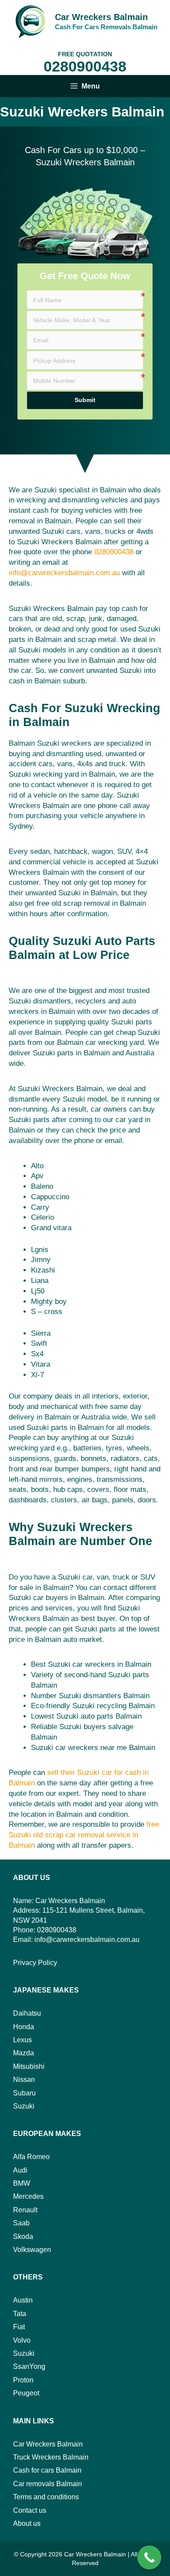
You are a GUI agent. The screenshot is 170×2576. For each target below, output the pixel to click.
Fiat (19, 2327)
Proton (23, 2380)
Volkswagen (32, 2250)
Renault (25, 2210)
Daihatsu (27, 2013)
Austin (23, 2300)
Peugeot (26, 2393)
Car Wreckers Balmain (101, 17)
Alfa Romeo (31, 2157)
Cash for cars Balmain (47, 2470)
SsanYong (29, 2366)
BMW (22, 2183)
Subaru (24, 2093)
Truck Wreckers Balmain (51, 2457)
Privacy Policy (35, 1963)
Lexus (22, 2040)
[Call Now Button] (149, 2557)
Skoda (23, 2237)
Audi (20, 2170)
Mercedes (28, 2196)
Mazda (24, 2053)
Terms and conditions (46, 2497)
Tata (20, 2314)
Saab (21, 2223)
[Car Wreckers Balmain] (30, 21)
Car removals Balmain (48, 2484)
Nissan (24, 2080)
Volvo (22, 2340)
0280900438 (85, 66)
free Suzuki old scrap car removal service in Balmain (84, 1835)
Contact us (30, 2510)
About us (27, 2523)
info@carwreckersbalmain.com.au (64, 573)
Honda (24, 2027)
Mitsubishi (29, 2066)
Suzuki (24, 2106)
